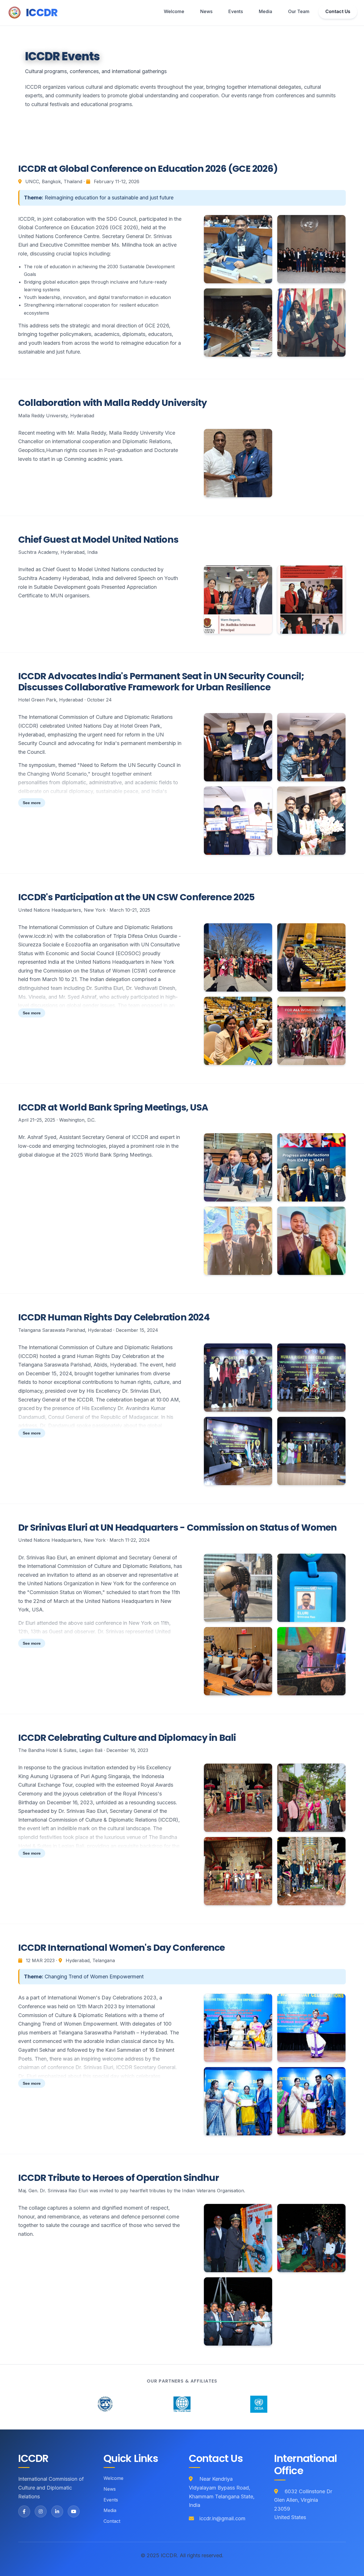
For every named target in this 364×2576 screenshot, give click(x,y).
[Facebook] (24, 2511)
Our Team (299, 11)
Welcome (174, 11)
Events (236, 11)
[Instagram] (41, 2511)
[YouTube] (74, 2511)
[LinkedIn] (57, 2511)
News (206, 11)
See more (32, 803)
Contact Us (338, 11)
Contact (112, 2521)
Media (265, 11)
